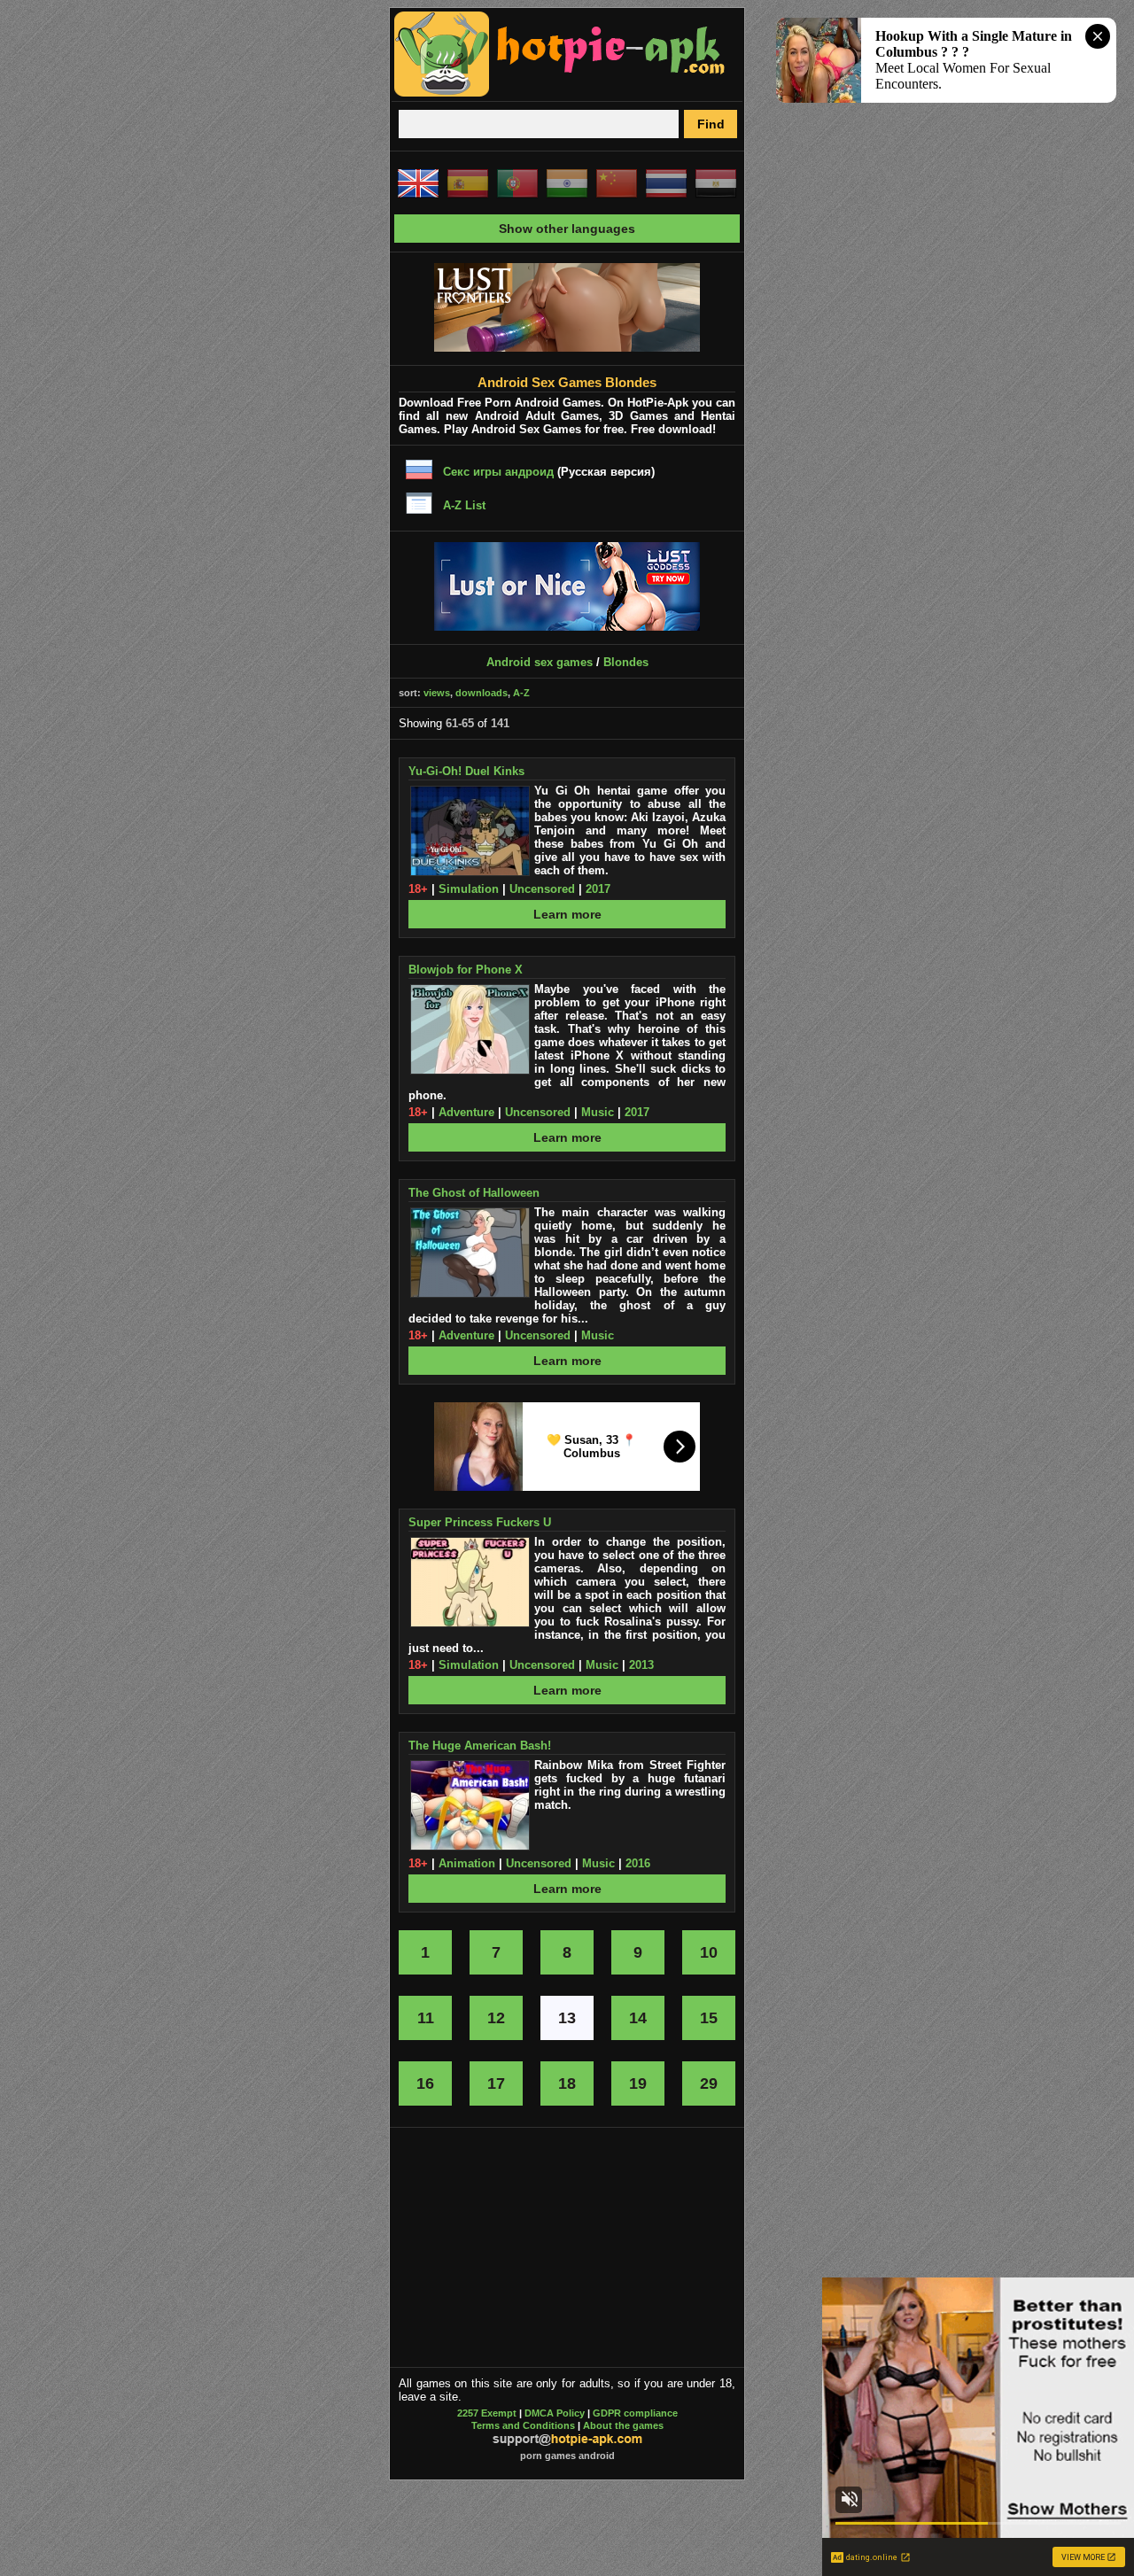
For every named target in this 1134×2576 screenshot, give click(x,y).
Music (598, 1112)
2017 (598, 889)
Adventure (466, 1112)
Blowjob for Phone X (466, 970)
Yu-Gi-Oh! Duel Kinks (466, 771)
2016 (638, 1863)
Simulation (469, 889)
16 (425, 2083)
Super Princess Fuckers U (480, 1522)
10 (709, 1952)
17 (496, 2083)
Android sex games (540, 662)
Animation (467, 1863)
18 (567, 2083)
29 (709, 2083)
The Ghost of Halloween (474, 1193)
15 (709, 2018)
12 (496, 2018)
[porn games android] (560, 94)
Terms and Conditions (523, 2425)
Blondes (626, 662)
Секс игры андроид (498, 472)
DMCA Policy (555, 2413)
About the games (623, 2425)
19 (638, 2083)
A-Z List (464, 505)
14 (638, 2018)
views (437, 693)
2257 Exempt (487, 2413)
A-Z (521, 693)
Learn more (567, 914)
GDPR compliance (635, 2413)
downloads (482, 693)
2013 (641, 1665)
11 (426, 2018)
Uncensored (542, 889)
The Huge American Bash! (480, 1746)
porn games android (567, 2456)
